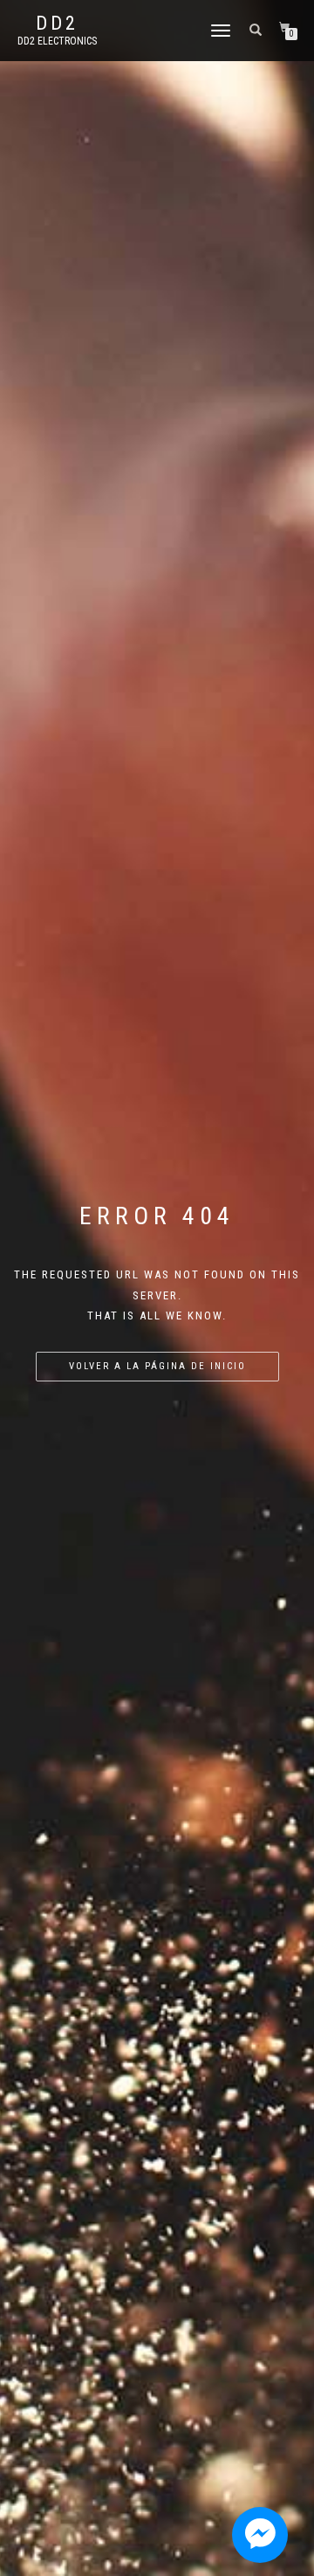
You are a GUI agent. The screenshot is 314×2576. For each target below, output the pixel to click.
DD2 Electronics (57, 41)
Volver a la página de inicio (157, 1366)
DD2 (57, 24)
